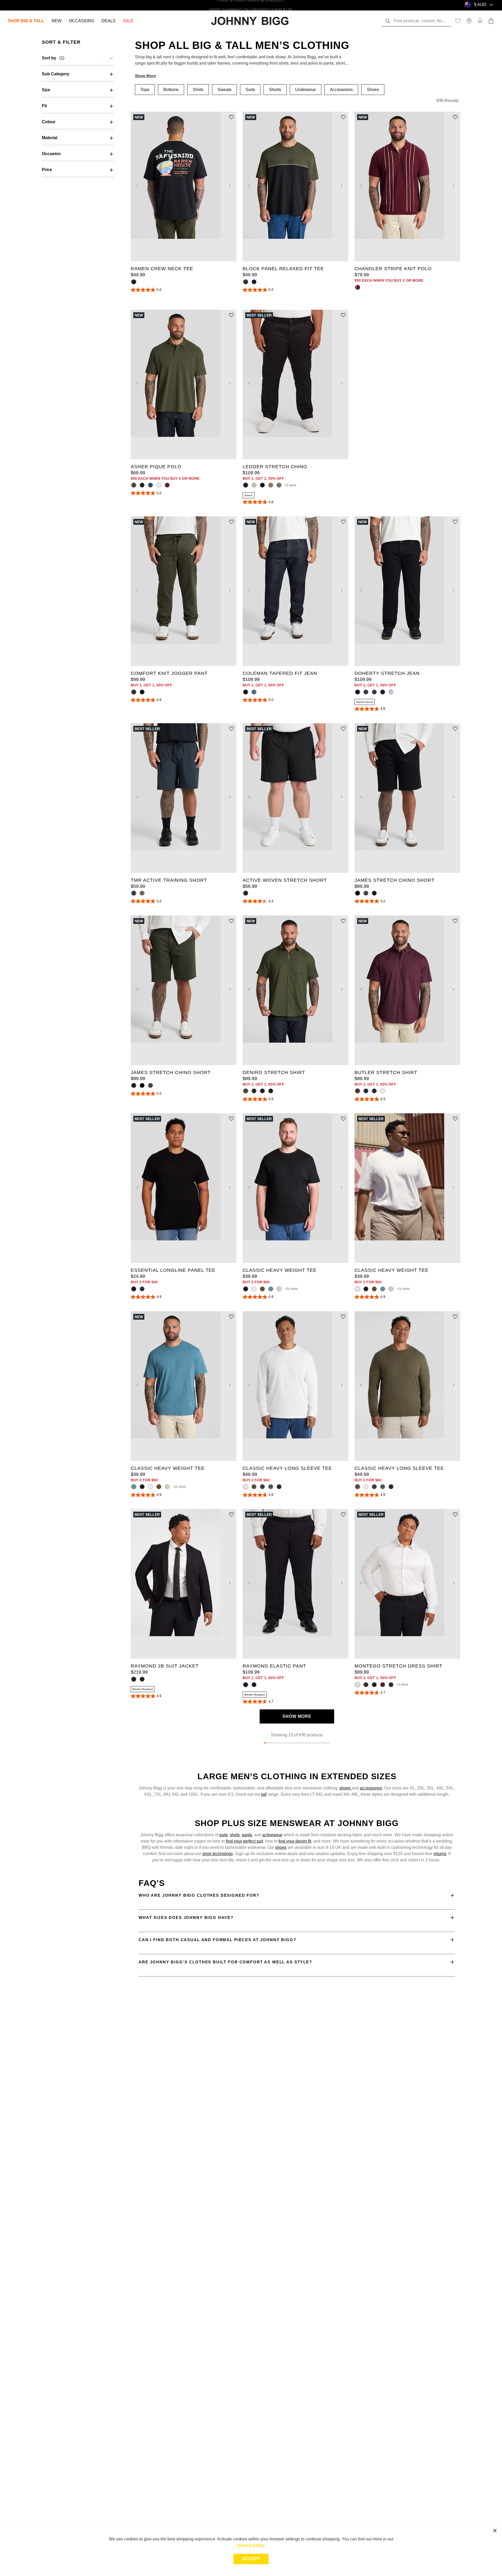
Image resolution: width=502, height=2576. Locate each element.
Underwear (306, 90)
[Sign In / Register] (480, 21)
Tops (145, 90)
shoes (346, 1788)
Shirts (198, 90)
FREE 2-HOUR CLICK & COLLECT (251, 5)
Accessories (341, 90)
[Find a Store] (469, 21)
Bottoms (171, 90)
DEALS (109, 21)
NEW (56, 21)
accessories (371, 1788)
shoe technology (218, 1854)
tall (264, 1794)
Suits (250, 90)
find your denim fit (295, 1841)
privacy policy (251, 2545)
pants (247, 1835)
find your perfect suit (244, 1841)
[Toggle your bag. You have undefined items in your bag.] (491, 21)
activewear (272, 1835)
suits (223, 1835)
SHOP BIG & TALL (26, 21)
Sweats (224, 90)
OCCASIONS (81, 21)
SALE (128, 21)
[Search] (388, 21)
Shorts (275, 90)
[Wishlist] (458, 21)
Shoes (373, 90)
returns (440, 1854)
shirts (235, 1835)
